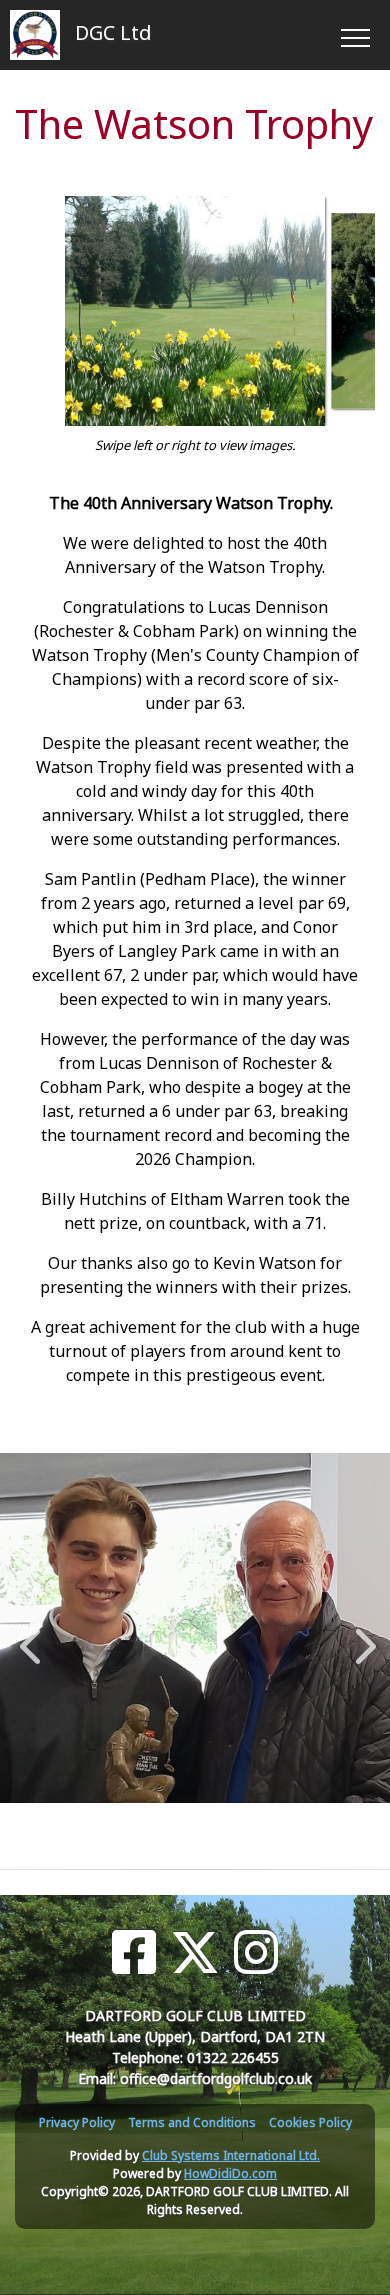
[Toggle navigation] (354, 35)
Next (361, 1636)
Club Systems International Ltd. (231, 2155)
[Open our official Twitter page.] (195, 1952)
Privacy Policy (77, 2122)
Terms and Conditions (192, 2122)
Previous (30, 1636)
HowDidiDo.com (230, 2173)
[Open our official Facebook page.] (134, 1952)
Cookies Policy (310, 2122)
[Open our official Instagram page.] (256, 1952)
